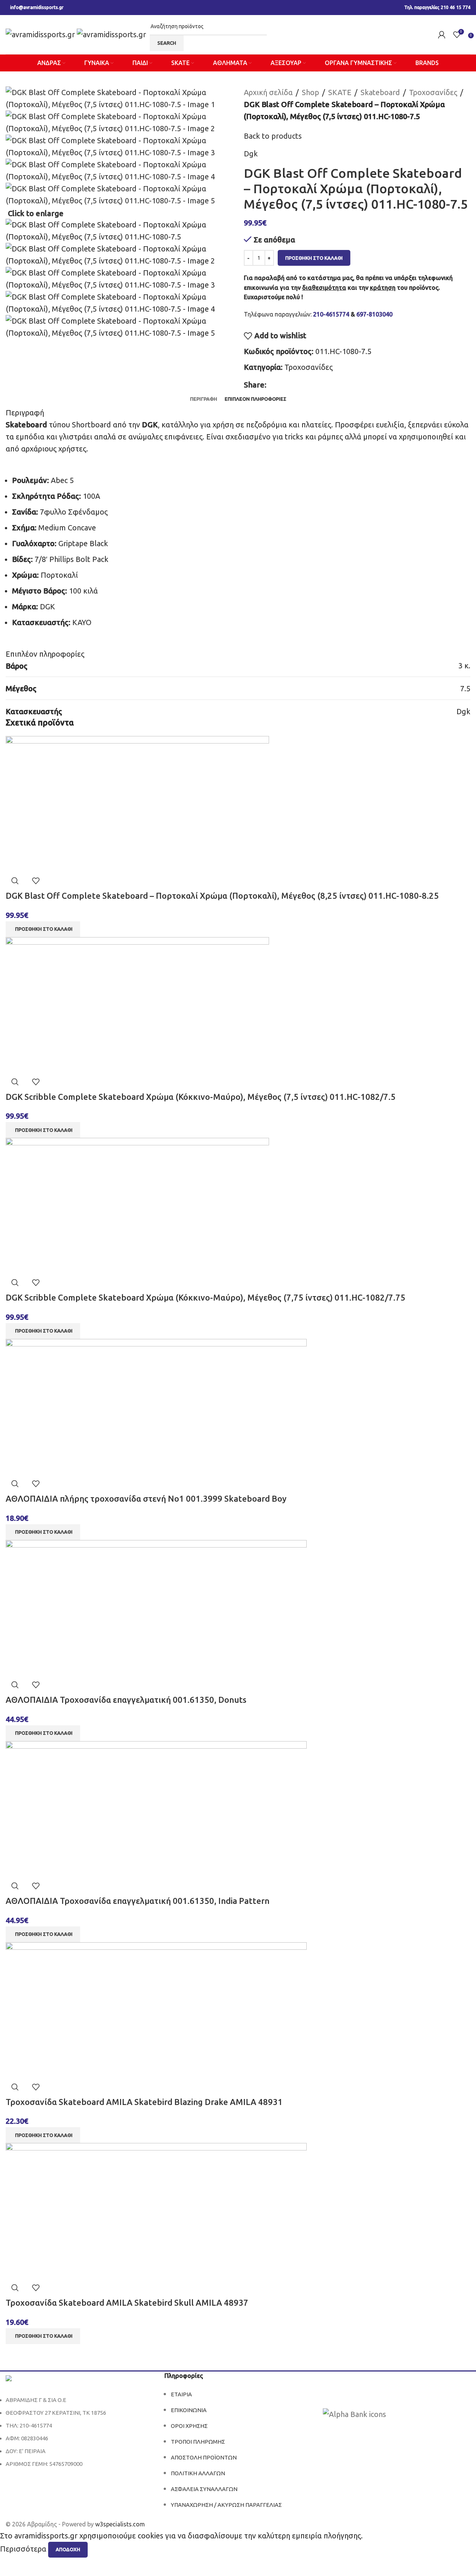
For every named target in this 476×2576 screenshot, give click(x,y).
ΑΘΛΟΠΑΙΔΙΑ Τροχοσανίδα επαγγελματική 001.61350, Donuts (126, 1700)
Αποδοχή (68, 2549)
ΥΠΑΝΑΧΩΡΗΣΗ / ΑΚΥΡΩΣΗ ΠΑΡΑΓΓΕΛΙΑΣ (226, 2505)
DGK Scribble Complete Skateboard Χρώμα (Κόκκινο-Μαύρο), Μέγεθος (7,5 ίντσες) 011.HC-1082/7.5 (201, 1097)
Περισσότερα (24, 2549)
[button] (43, 929)
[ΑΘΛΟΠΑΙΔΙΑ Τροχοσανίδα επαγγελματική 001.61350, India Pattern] (156, 1808)
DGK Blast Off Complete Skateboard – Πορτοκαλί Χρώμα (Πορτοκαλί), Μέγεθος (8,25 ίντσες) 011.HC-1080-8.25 (222, 896)
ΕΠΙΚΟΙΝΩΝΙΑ (189, 2410)
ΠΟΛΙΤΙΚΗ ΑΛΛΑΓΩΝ (198, 2473)
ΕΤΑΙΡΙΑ (181, 2394)
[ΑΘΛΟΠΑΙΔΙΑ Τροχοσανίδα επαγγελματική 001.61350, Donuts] (156, 1607)
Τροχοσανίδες (433, 92)
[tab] (204, 399)
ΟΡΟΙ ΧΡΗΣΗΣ (189, 2426)
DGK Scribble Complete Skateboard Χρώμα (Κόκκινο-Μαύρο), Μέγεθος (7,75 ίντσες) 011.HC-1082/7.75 (205, 1297)
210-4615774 (331, 314)
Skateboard (380, 92)
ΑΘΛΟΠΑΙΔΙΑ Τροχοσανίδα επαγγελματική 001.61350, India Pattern (138, 1901)
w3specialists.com (120, 2524)
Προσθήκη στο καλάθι (314, 258)
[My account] (442, 35)
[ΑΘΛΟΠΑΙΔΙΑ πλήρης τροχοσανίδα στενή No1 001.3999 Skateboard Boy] (156, 1406)
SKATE (340, 92)
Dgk (251, 154)
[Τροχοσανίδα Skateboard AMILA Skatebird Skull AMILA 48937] (156, 2210)
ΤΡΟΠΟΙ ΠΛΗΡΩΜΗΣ (198, 2442)
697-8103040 (374, 314)
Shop (310, 92)
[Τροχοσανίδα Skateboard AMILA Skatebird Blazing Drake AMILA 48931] (156, 2009)
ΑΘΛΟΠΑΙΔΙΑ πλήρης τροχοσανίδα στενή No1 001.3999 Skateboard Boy (146, 1499)
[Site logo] (41, 34)
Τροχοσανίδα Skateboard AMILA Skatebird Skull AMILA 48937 (127, 2303)
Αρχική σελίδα (268, 92)
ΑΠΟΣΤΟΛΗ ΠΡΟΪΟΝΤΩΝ (204, 2457)
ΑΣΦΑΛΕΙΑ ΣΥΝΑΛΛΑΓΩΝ (204, 2489)
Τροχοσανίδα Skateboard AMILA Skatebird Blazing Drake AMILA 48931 (144, 2102)
